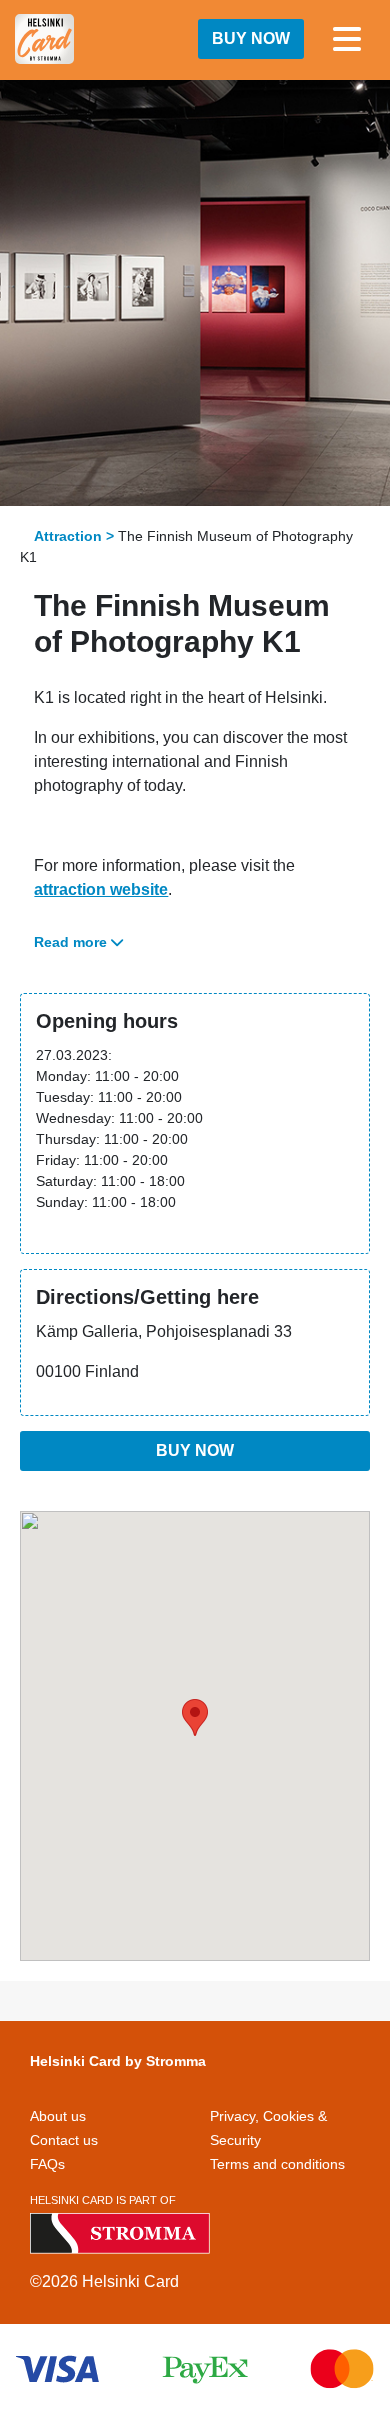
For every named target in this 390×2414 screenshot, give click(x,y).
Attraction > (74, 536)
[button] (195, 1717)
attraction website (101, 889)
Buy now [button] (251, 38)
